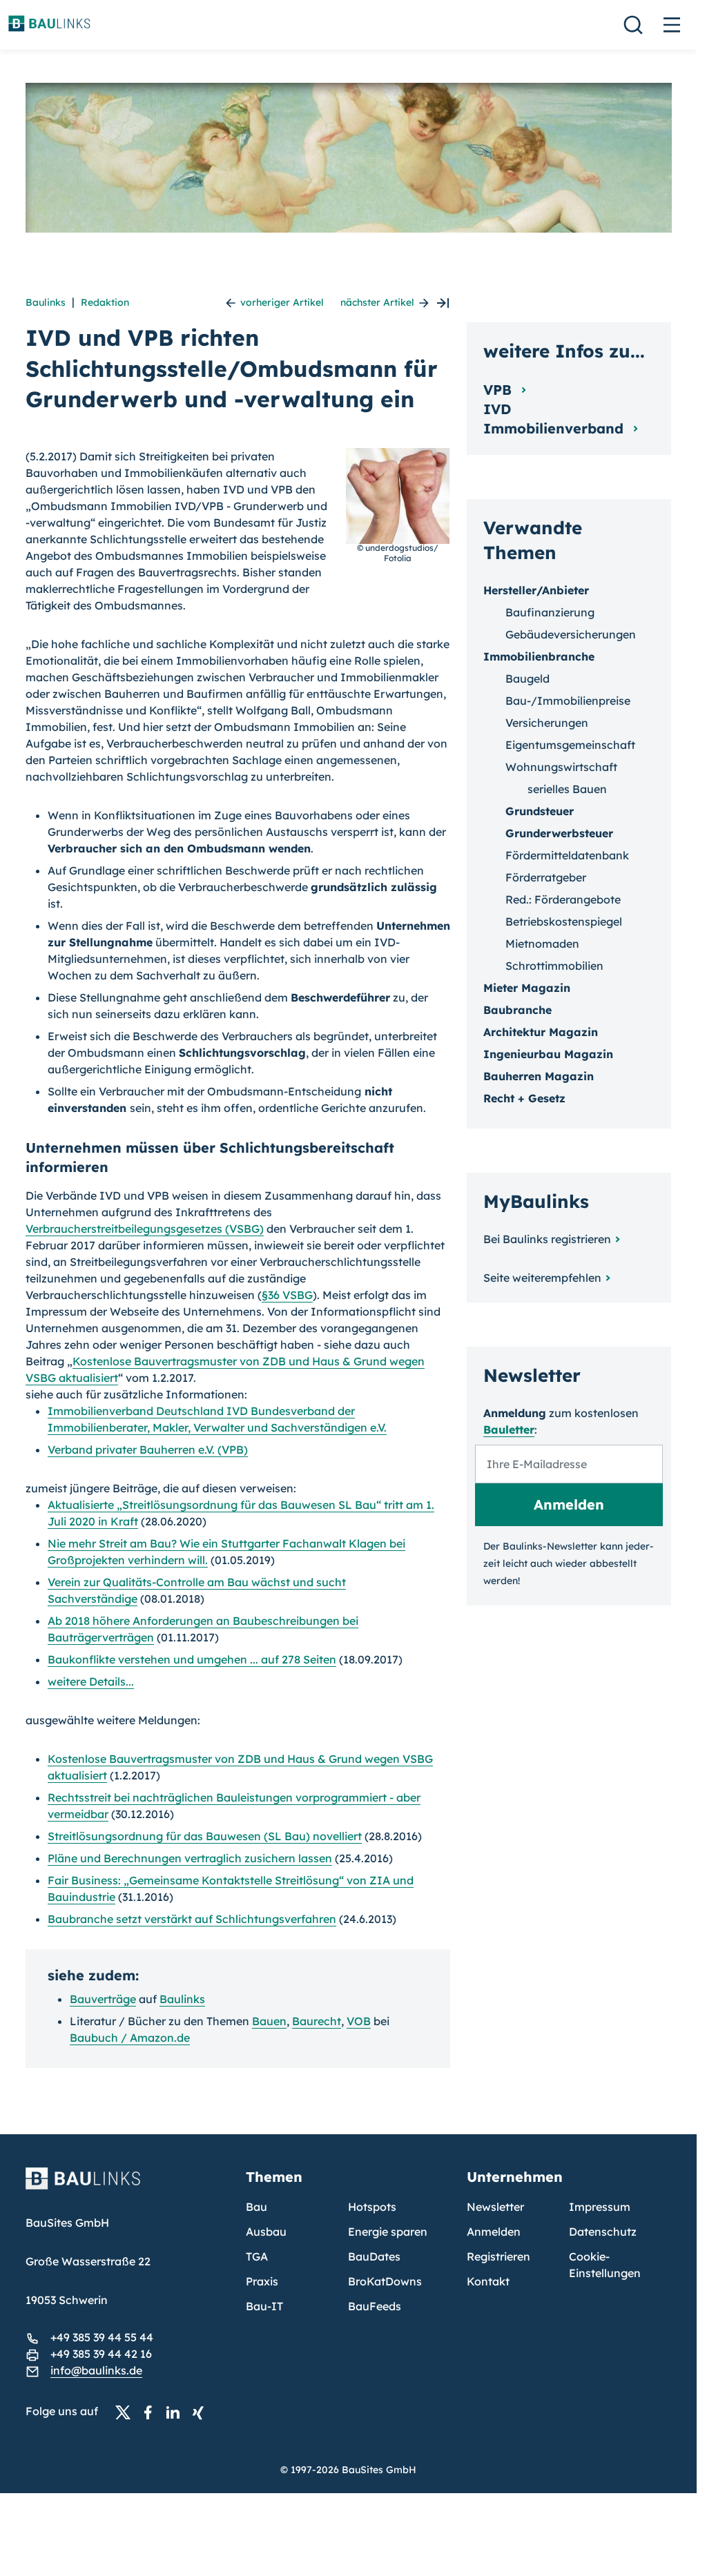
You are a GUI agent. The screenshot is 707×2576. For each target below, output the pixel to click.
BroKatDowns (385, 2281)
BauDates (374, 2256)
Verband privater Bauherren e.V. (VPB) (148, 1450)
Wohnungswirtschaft (561, 767)
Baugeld (527, 679)
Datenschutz (603, 2232)
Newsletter (495, 2207)
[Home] (128, 2187)
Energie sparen (388, 2232)
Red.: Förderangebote (563, 899)
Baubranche (517, 1010)
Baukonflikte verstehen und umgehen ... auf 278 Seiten (192, 1659)
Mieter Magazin (527, 988)
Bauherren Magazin (539, 1076)
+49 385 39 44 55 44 (102, 2337)
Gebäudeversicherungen (571, 634)
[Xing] (202, 2412)
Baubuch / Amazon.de (130, 2038)
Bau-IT (264, 2306)
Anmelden (494, 2232)
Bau (256, 2207)
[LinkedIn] (177, 2412)
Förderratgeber (546, 877)
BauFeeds (375, 2306)
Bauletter (509, 1430)
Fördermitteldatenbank (567, 855)
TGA (257, 2256)
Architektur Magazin (541, 1032)
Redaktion (105, 302)
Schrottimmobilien (554, 966)
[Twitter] (127, 2412)
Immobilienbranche (539, 656)
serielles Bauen (567, 789)
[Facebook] (152, 2412)
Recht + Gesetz (524, 1098)
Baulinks (46, 302)
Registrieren (498, 2256)
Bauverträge (103, 1999)
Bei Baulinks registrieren (547, 1239)
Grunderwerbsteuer (559, 833)
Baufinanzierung (550, 612)
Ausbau (266, 2232)
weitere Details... (91, 1681)
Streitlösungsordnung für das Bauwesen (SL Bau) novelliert (205, 1836)
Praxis (262, 2281)
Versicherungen (547, 723)
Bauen (269, 2021)
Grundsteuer (540, 811)
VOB (359, 2021)
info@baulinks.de (96, 2370)
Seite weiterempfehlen (542, 1278)
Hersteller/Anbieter (536, 590)
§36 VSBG (287, 1295)
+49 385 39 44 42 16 (101, 2354)
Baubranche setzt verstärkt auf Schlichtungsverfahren (192, 1919)
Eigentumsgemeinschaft (570, 745)
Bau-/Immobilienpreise (568, 701)
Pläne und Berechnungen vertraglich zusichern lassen (190, 1858)
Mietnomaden (542, 944)
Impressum (600, 2207)
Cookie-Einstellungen (605, 2265)
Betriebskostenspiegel (564, 921)
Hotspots (372, 2207)
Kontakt (488, 2281)
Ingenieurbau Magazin (548, 1054)
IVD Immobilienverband (555, 419)
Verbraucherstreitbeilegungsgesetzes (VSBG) (145, 1229)
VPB (500, 390)
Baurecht (317, 2021)
